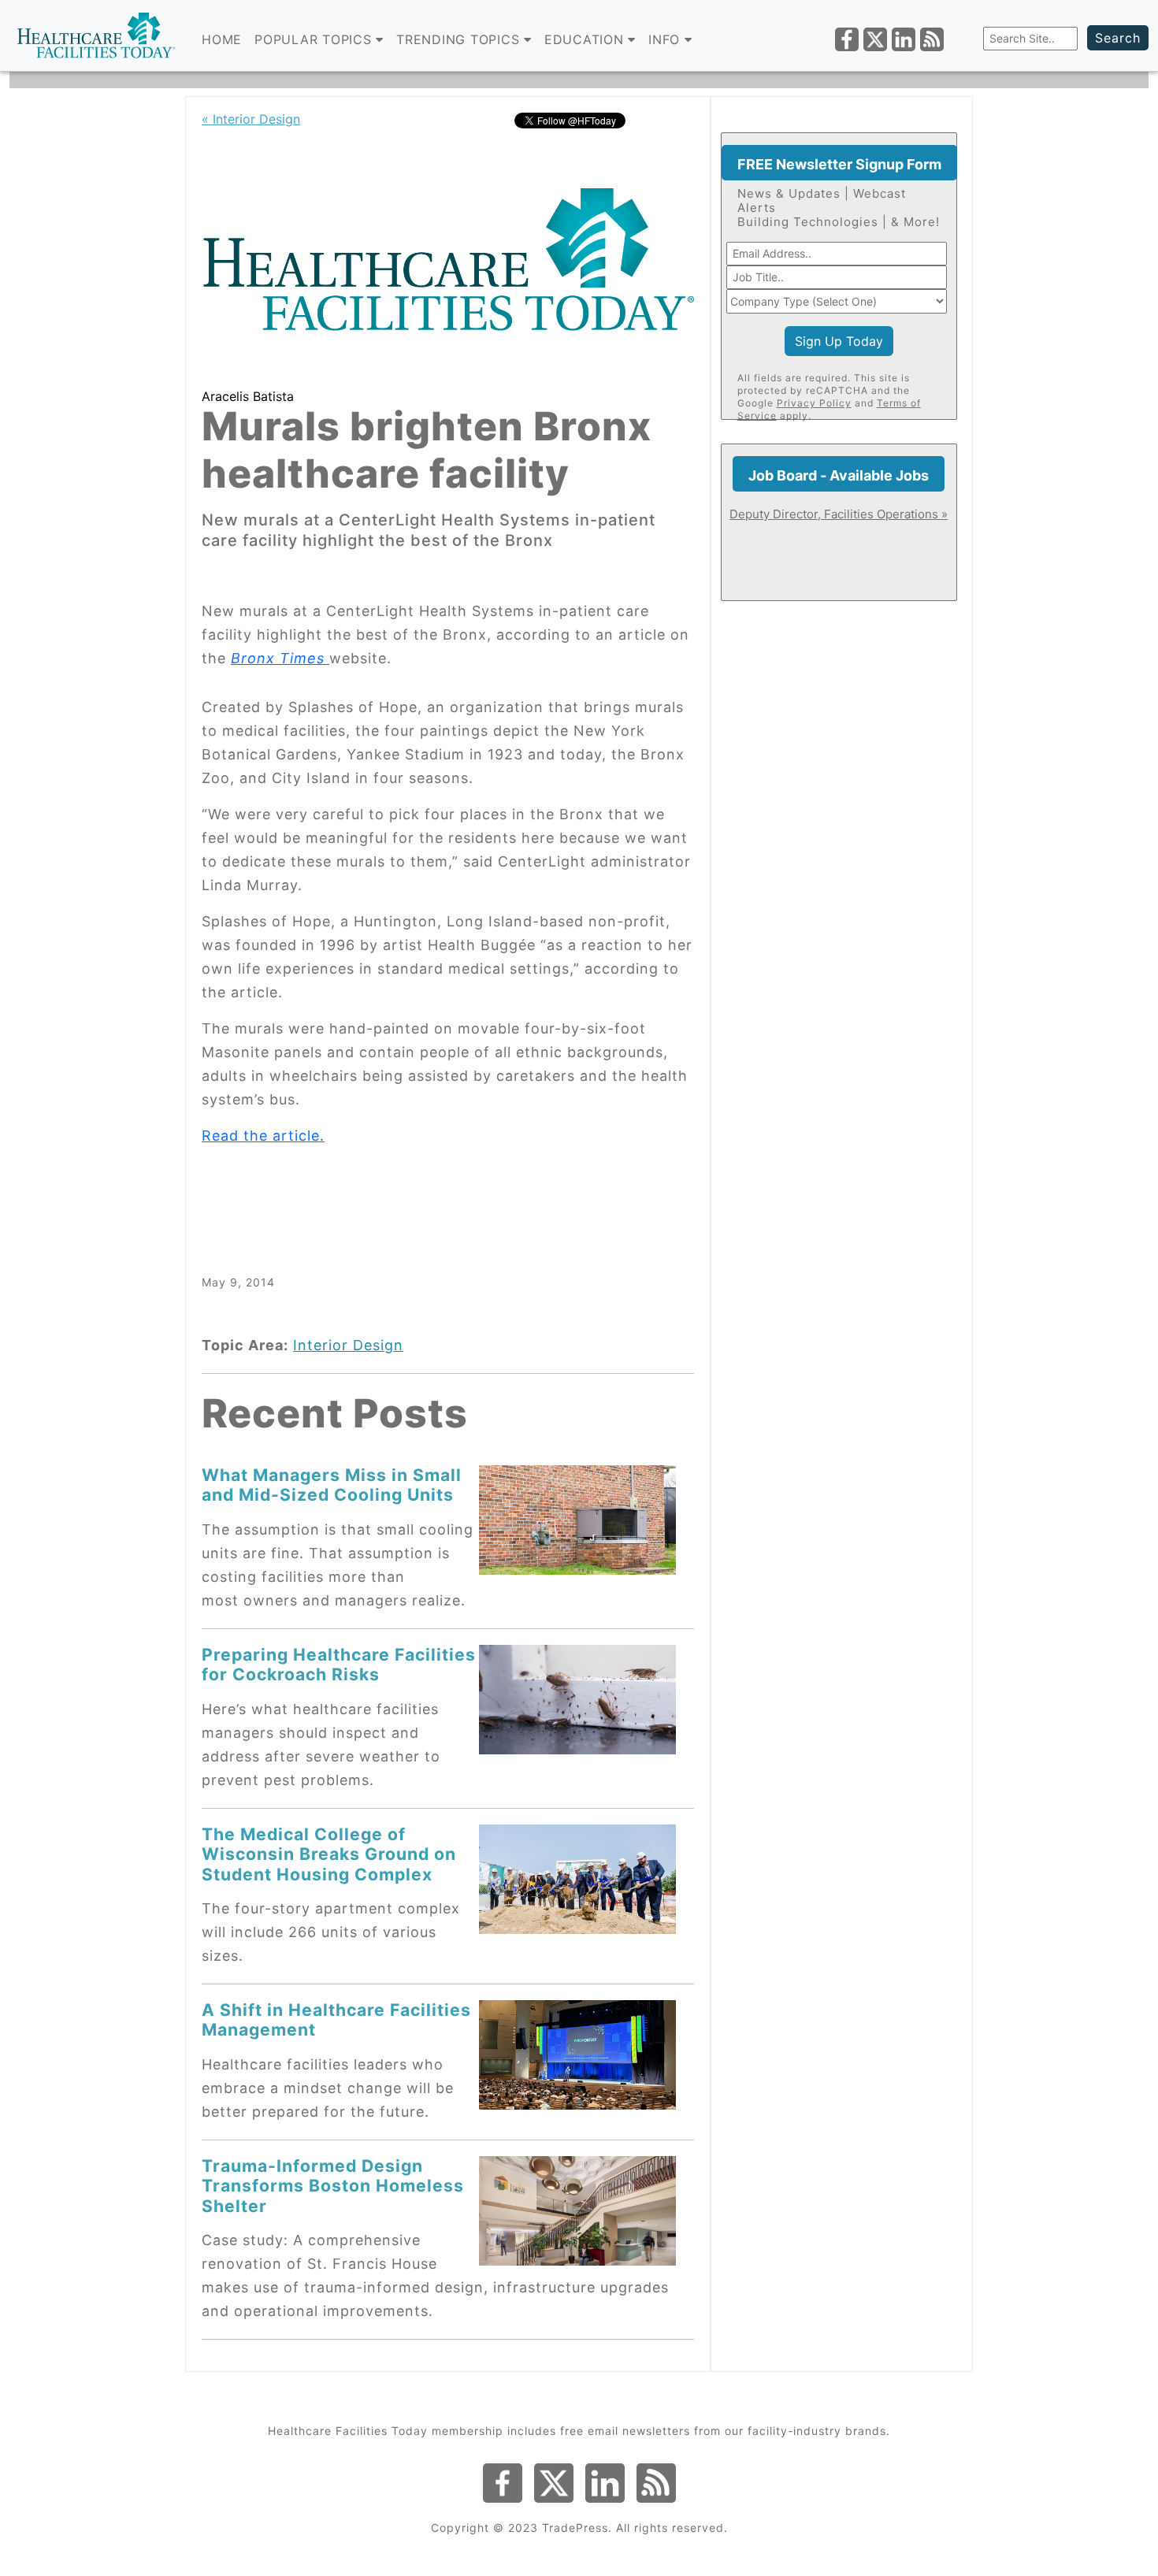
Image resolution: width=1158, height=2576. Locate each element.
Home (222, 39)
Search (1118, 38)
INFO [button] (666, 39)
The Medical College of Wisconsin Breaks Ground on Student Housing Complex (329, 1854)
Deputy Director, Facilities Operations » (839, 514)
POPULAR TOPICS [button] (315, 39)
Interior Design (348, 1345)
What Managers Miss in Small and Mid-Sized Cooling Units (332, 1485)
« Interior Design (251, 119)
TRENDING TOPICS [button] (460, 39)
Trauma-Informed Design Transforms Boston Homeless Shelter (333, 2186)
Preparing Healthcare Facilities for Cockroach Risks (339, 1664)
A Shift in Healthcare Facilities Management (336, 2019)
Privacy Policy (814, 403)
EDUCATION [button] (586, 39)
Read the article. (263, 1136)
